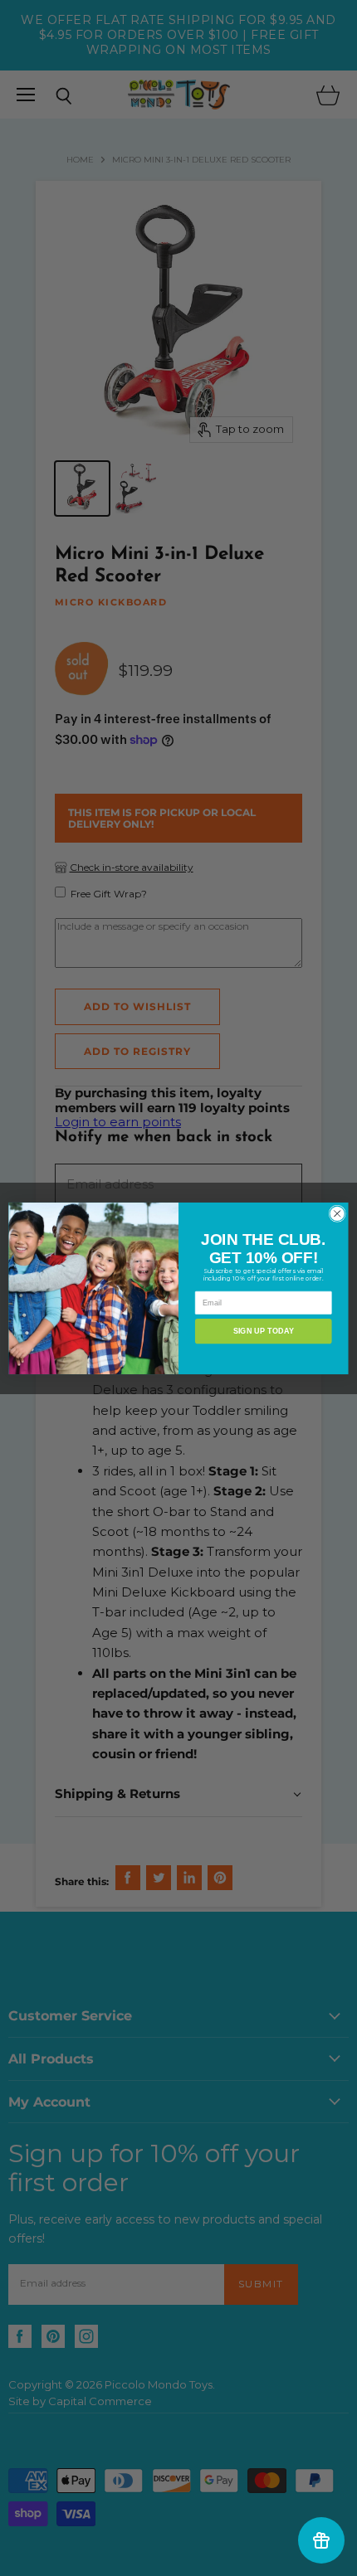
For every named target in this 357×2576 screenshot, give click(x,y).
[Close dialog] (337, 1213)
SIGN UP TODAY (264, 1330)
